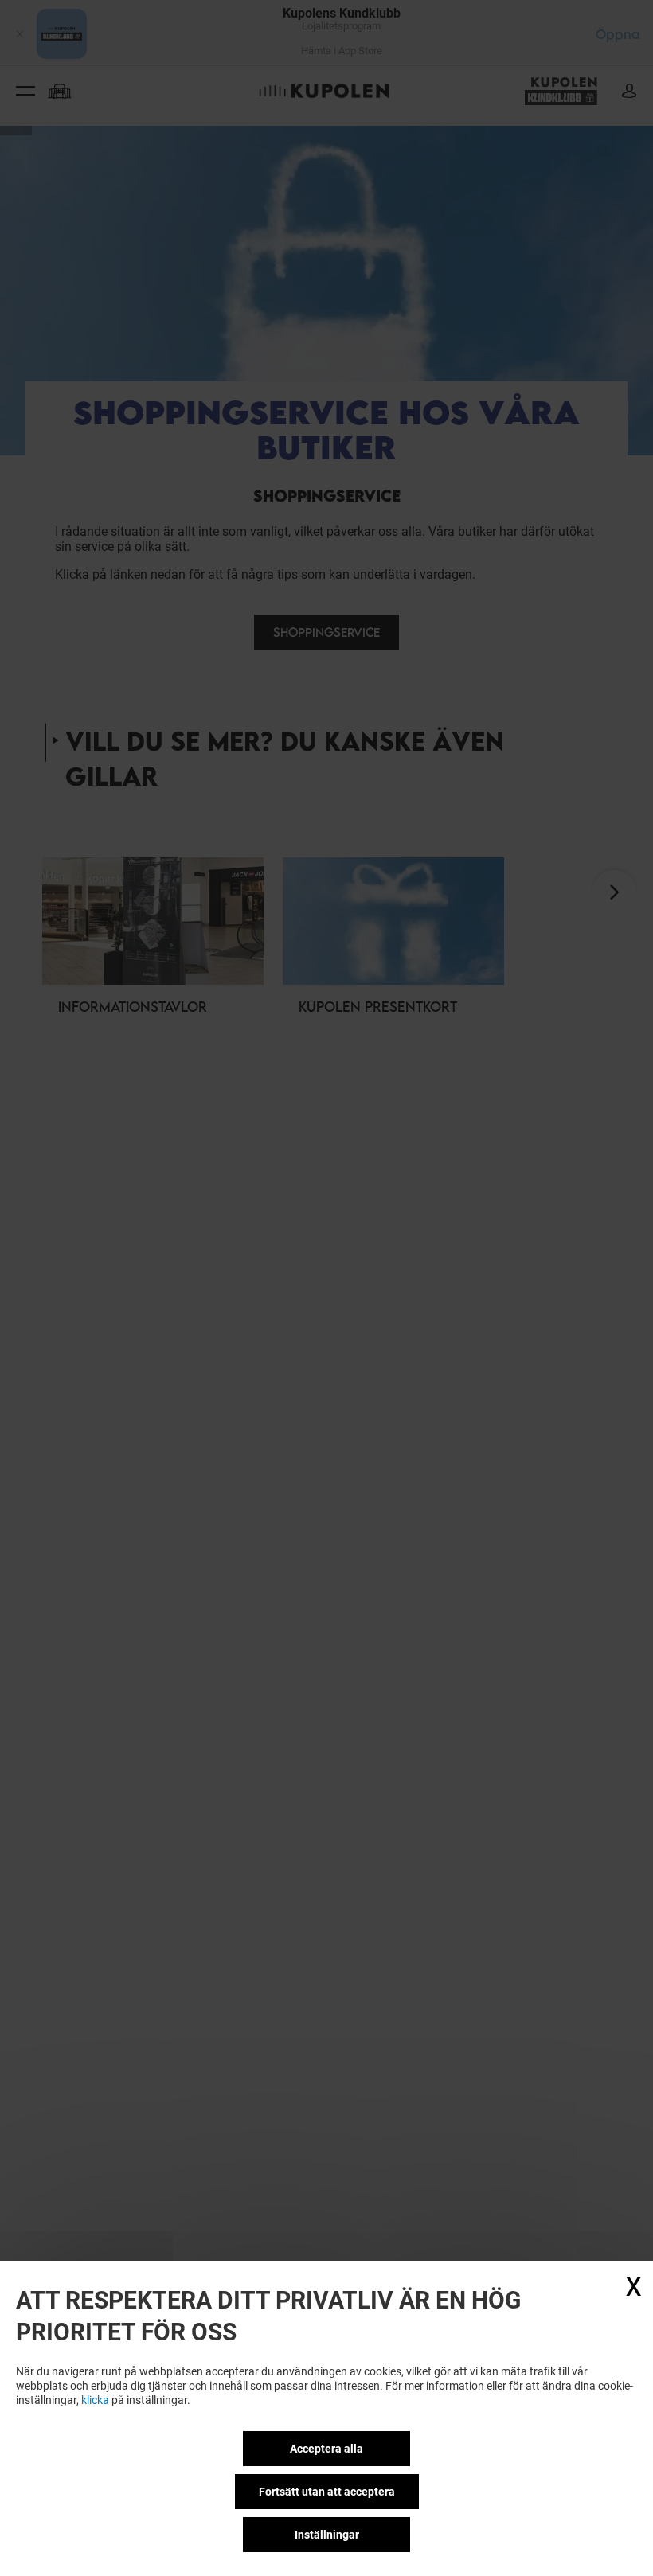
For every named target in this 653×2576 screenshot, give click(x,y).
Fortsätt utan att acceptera (327, 2492)
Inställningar (327, 2535)
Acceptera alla (326, 2449)
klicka (95, 2400)
